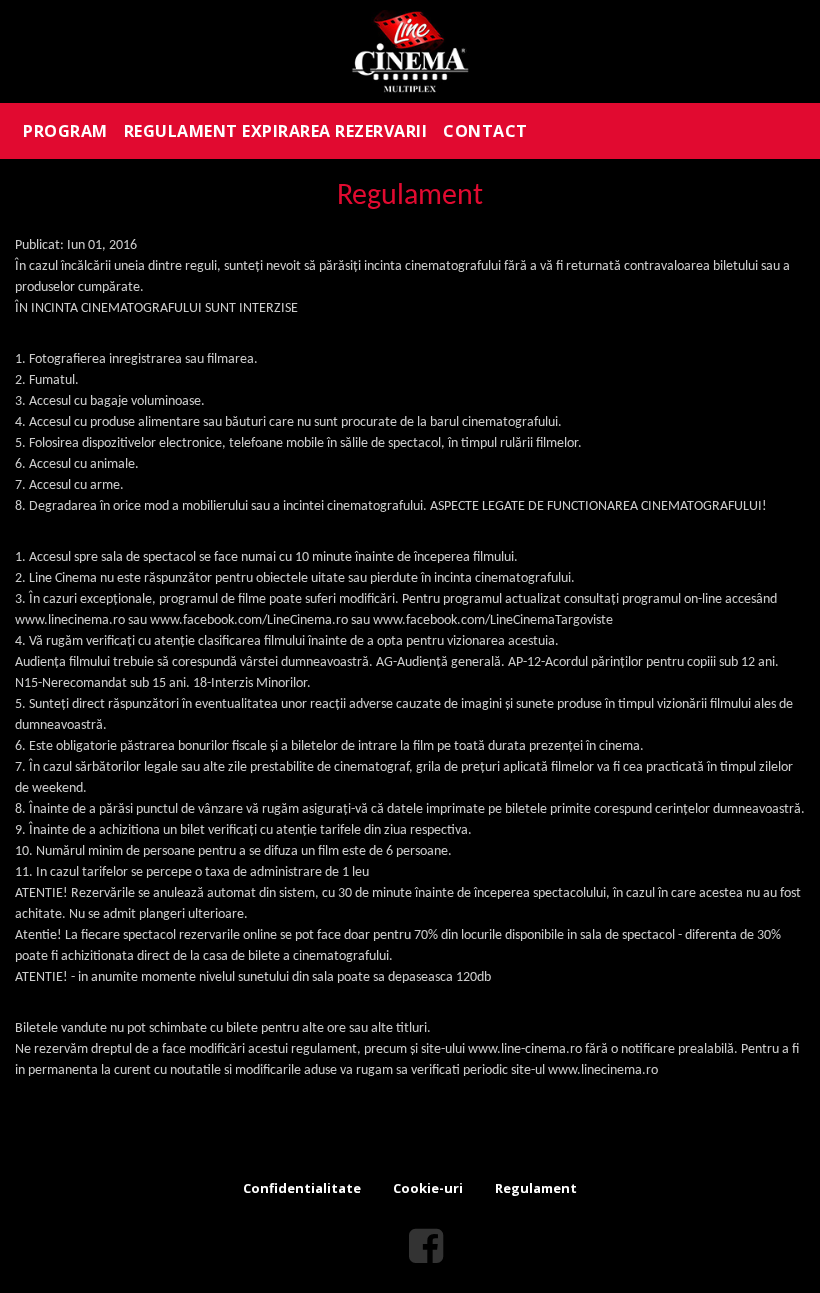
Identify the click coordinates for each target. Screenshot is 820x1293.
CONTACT (485, 131)
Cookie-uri (428, 1188)
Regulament (536, 1188)
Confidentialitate (302, 1188)
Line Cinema (410, 51)
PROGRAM (65, 131)
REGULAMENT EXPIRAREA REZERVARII (276, 131)
